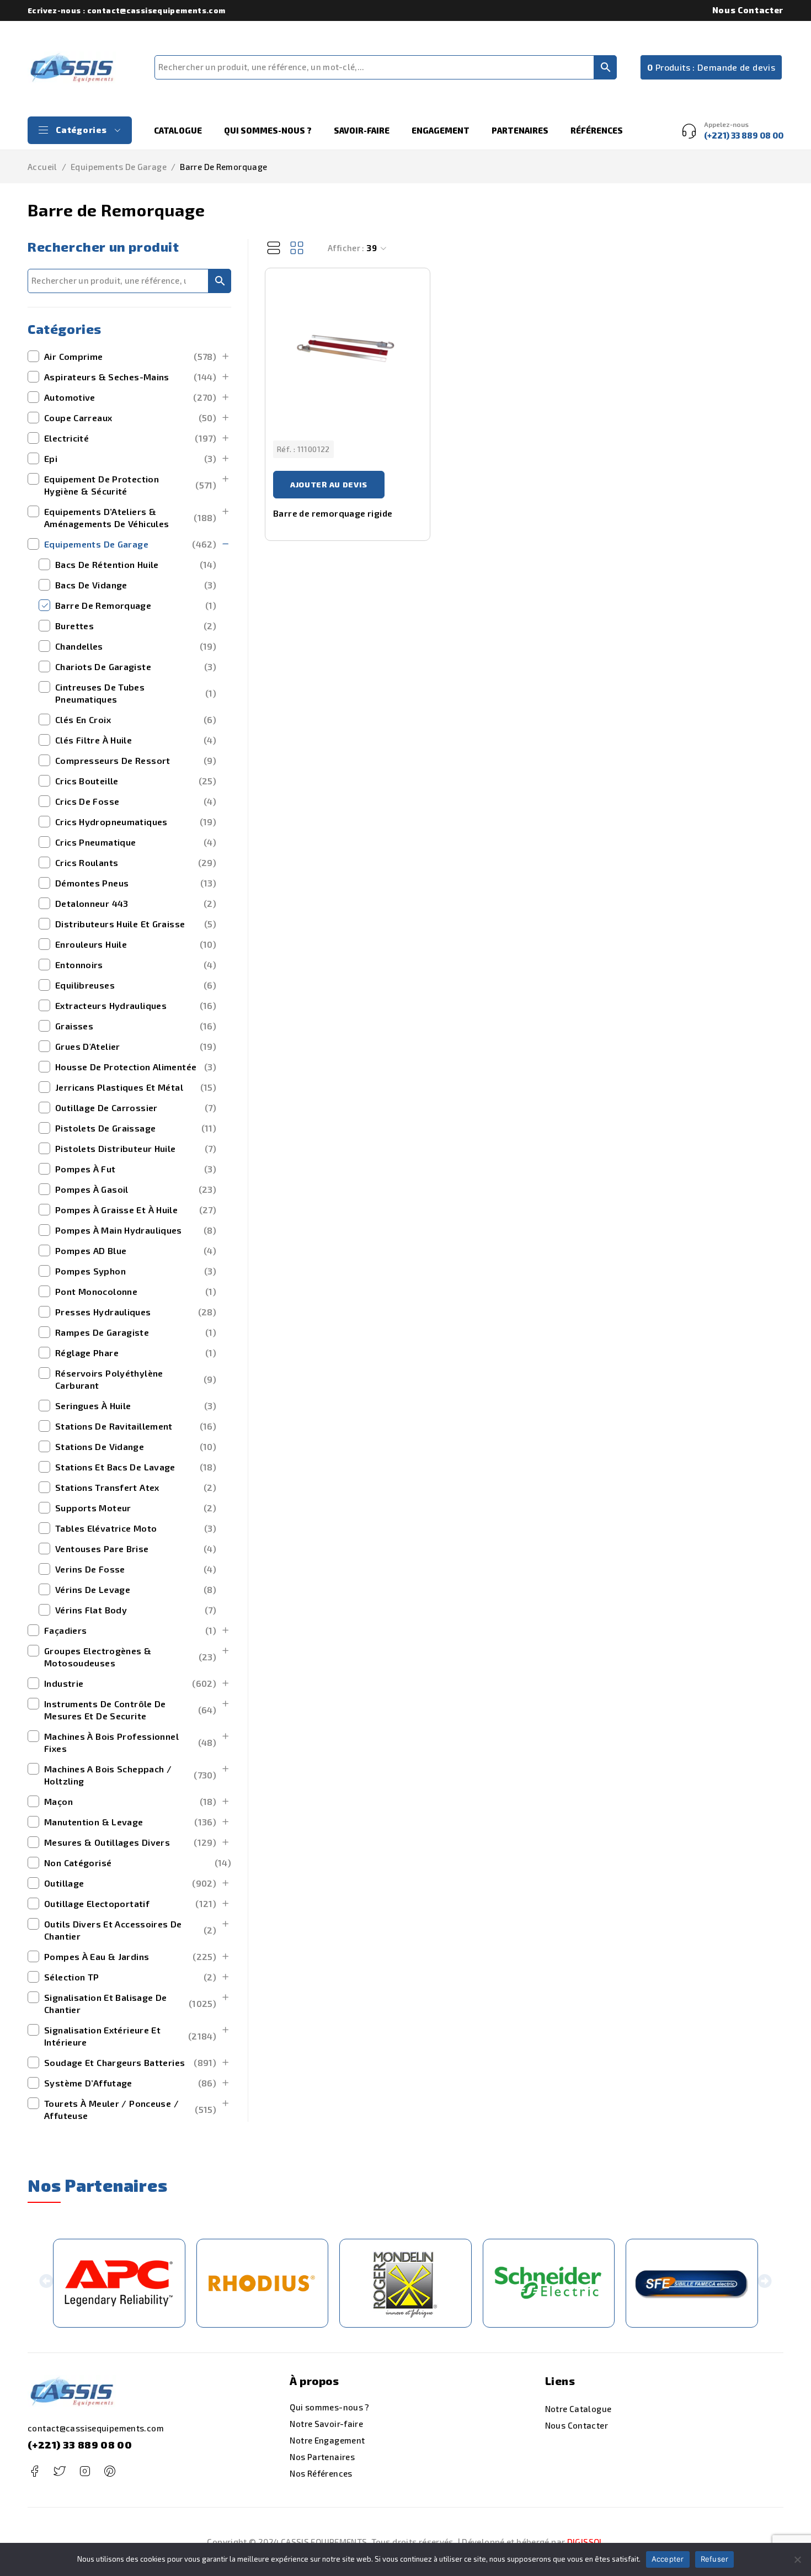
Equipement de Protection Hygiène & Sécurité (130, 485)
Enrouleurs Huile (136, 944)
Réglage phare (136, 1353)
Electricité (130, 438)
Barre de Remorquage (136, 605)
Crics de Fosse (136, 801)
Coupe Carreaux (130, 418)
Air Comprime (130, 356)
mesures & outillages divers (130, 1842)
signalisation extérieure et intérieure (130, 2036)
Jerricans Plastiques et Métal (136, 1087)
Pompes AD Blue (136, 1250)
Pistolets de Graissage (136, 1128)
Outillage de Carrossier (136, 1108)
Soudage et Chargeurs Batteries (130, 2062)
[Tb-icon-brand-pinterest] (110, 2471)
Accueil (42, 167)
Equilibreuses (136, 985)
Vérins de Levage (136, 1589)
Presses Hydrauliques (136, 1312)
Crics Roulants (136, 862)
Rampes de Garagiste (136, 1332)
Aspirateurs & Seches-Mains (130, 377)
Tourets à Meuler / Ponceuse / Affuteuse (130, 2109)
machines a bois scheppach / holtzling (130, 1775)
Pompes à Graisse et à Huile (136, 1210)
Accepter (668, 2559)
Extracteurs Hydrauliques (136, 1005)
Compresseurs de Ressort (136, 760)
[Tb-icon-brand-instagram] (85, 2471)
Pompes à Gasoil (136, 1189)
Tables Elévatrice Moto (136, 1528)
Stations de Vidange (136, 1446)
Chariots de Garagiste (136, 666)
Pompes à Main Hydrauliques (136, 1230)
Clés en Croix (136, 719)
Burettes (136, 626)
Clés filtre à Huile (136, 740)
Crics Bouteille (136, 781)
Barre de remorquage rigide (333, 513)
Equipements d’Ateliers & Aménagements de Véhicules (130, 517)
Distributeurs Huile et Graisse (136, 924)
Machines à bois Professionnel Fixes (130, 1742)
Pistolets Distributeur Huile (136, 1148)
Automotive (130, 397)
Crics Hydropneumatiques (136, 822)
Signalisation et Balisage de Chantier (130, 2003)
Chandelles (136, 646)
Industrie (130, 1683)
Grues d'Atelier (136, 1046)
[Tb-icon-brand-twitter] (59, 2471)
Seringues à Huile (136, 1406)
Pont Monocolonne (136, 1291)
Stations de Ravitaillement (136, 1426)
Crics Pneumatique (136, 842)
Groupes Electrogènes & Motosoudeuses (130, 1657)
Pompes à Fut (136, 1169)
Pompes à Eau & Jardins (130, 1956)
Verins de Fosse (136, 1569)
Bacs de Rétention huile (136, 564)
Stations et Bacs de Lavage (136, 1467)
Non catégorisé (138, 1863)
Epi (130, 458)
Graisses (136, 1026)
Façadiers (130, 1630)
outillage (130, 1883)
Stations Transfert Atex (136, 1487)
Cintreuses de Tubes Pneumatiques (136, 693)
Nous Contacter (748, 10)
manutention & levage (130, 1822)
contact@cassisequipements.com (96, 2428)
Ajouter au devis (329, 484)
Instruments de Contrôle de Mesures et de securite (130, 1710)
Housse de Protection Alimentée (136, 1067)
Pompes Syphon (136, 1271)
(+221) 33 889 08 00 (80, 2445)
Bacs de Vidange (136, 585)
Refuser (715, 2559)
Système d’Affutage (130, 2083)
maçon (130, 1801)
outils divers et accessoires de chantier (130, 1930)
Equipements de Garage (119, 167)
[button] (46, 2283)
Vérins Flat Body (136, 1610)
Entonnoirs (136, 965)
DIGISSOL (586, 2542)
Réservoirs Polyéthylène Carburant (136, 1379)
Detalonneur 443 (136, 903)
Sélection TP (130, 1977)
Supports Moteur (136, 1508)
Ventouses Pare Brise (136, 1549)
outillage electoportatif (130, 1903)
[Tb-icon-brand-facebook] (34, 2471)
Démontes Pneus (136, 883)
